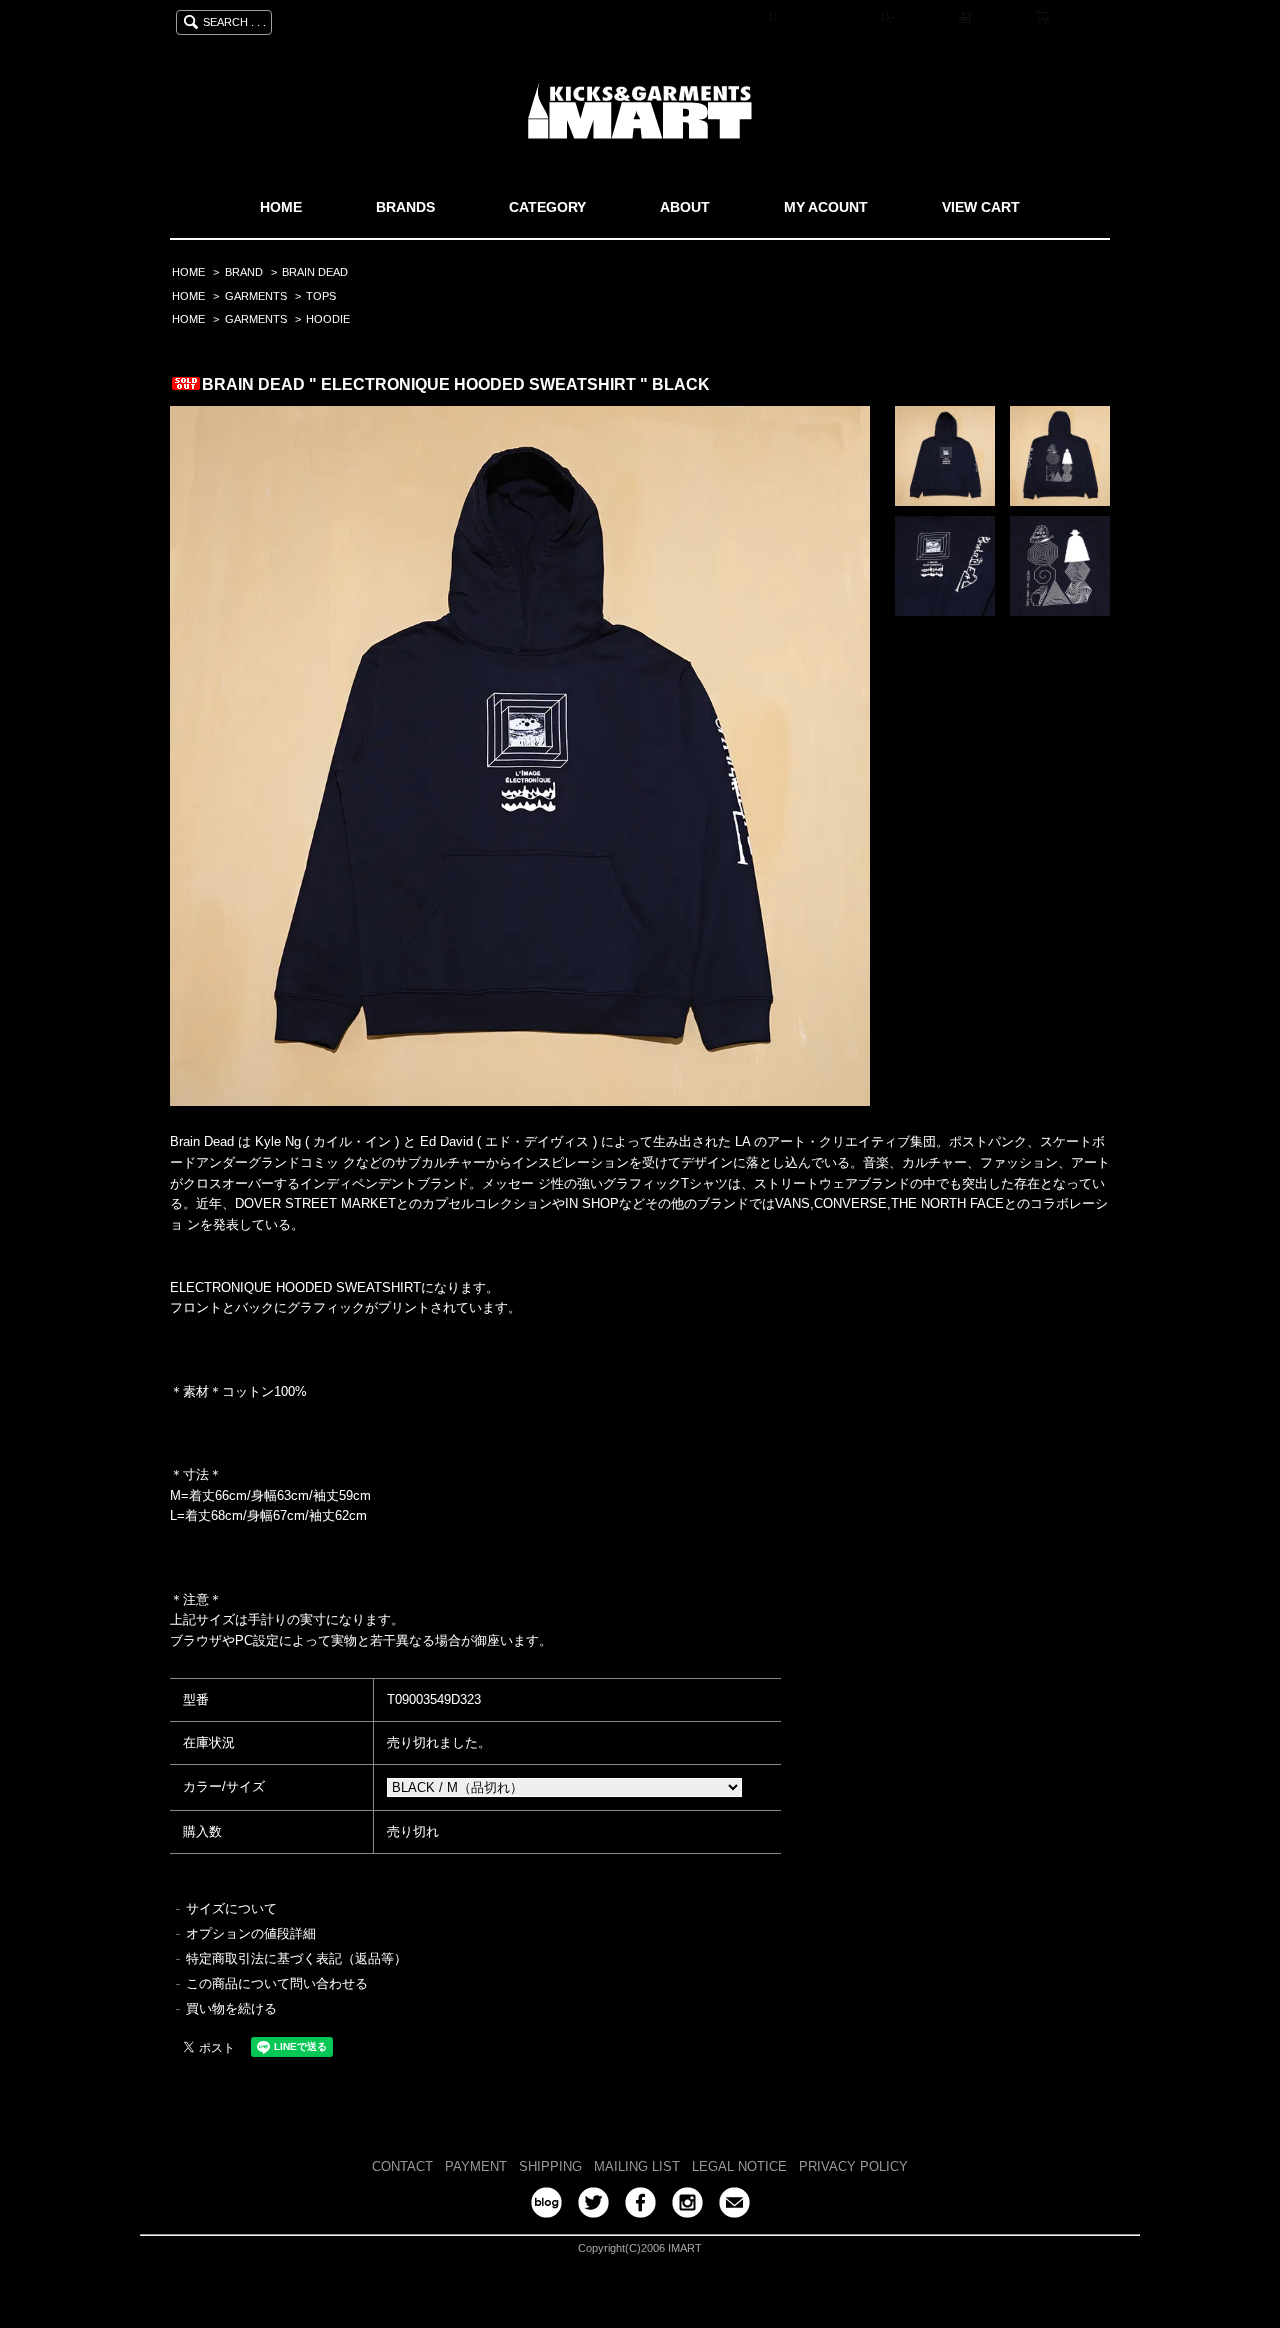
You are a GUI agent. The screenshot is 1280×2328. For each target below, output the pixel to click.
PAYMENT (476, 2166)
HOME (281, 207)
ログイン (1001, 19)
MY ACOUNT (826, 207)
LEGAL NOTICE (739, 2166)
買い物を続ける (231, 2008)
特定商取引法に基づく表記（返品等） (296, 1958)
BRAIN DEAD (315, 272)
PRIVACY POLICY (853, 2166)
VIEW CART (981, 207)
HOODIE (328, 319)
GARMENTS (256, 296)
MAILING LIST (637, 2166)
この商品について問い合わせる (277, 1983)
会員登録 (923, 19)
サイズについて (231, 1908)
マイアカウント (827, 19)
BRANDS (405, 207)
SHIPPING (550, 2166)
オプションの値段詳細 (251, 1933)
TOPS (321, 296)
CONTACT (402, 2166)
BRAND (244, 272)
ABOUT (685, 207)
